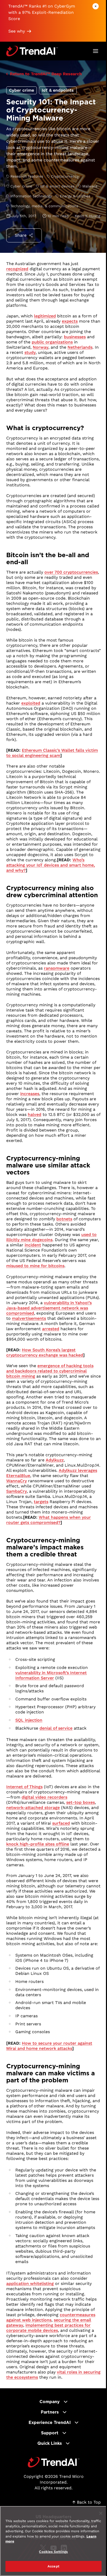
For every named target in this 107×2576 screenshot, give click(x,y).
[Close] (101, 2513)
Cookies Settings (53, 2552)
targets (41, 1502)
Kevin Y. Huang (88, 216)
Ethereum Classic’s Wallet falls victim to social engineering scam (52, 753)
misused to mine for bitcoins (35, 1266)
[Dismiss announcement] (96, 6)
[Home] (54, 2462)
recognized (17, 269)
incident (33, 1245)
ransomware (57, 968)
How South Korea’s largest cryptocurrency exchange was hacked (45, 1352)
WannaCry (16, 1481)
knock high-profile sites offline (38, 1844)
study (30, 352)
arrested (51, 1329)
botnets (64, 1219)
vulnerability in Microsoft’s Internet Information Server (51, 1675)
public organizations (52, 342)
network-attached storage (33, 1808)
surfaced (61, 1823)
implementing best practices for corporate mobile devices (48, 2328)
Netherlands (80, 347)
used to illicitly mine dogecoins (51, 1237)
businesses (75, 337)
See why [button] (17, 31)
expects (70, 321)
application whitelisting (30, 2283)
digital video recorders (44, 1797)
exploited (31, 703)
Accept (53, 2566)
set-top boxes (81, 1802)
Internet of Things (24, 1787)
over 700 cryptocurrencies (71, 572)
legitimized (45, 316)
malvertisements (29, 1318)
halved (35, 1114)
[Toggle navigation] (96, 51)
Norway (41, 347)
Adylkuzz (55, 1460)
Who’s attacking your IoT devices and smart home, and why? (51, 865)
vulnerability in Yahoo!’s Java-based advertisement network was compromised (49, 1308)
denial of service (56, 1728)
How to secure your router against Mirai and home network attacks (49, 2046)
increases (30, 1094)
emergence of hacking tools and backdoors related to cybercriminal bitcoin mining (50, 1371)
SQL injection (29, 1720)
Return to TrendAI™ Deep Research (46, 74)
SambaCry (16, 1491)
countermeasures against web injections (51, 2317)
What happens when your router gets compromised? (49, 1520)
